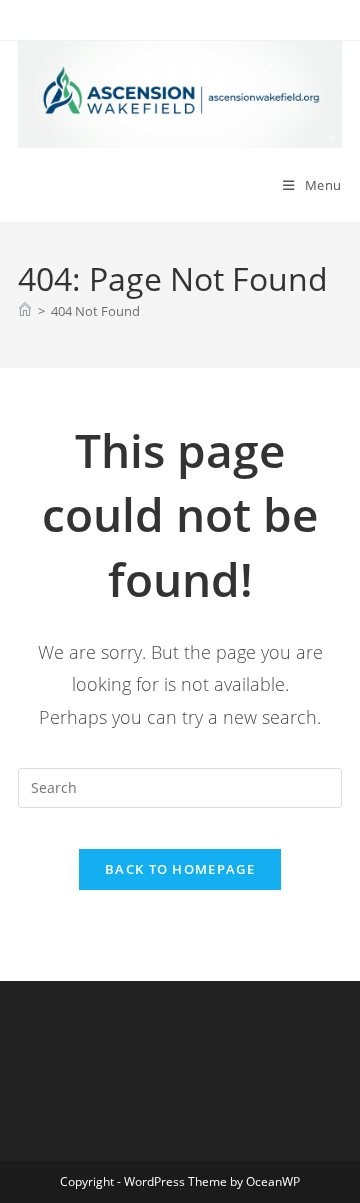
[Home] (25, 311)
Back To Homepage (180, 869)
